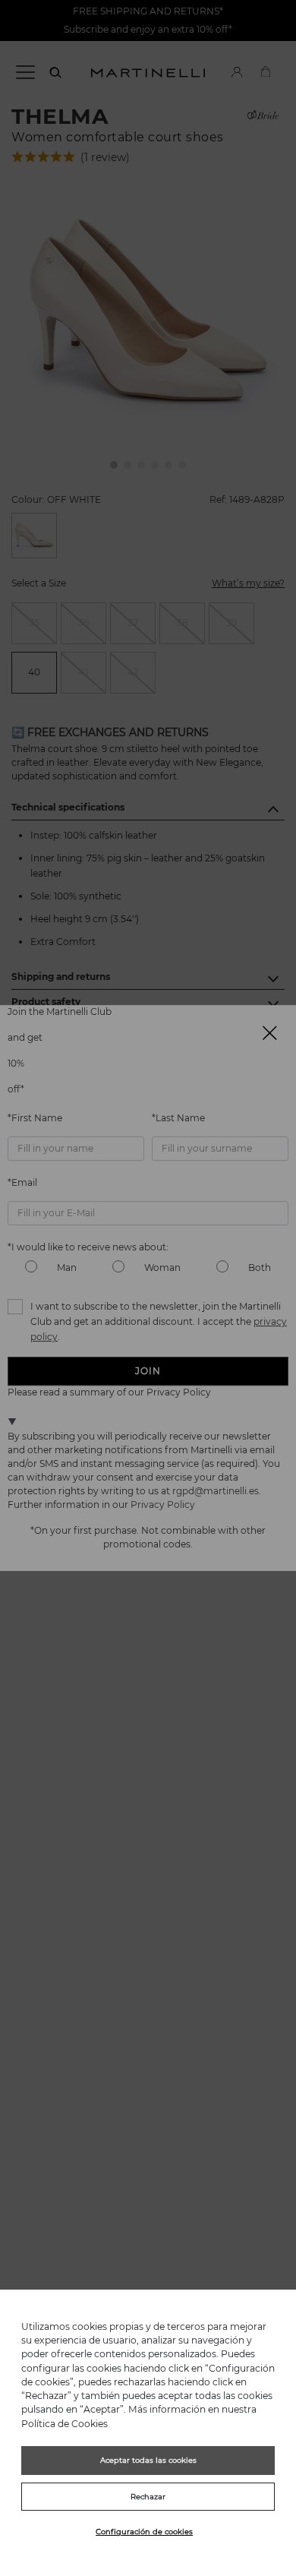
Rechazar (148, 2497)
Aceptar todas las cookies (148, 2460)
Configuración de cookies (144, 2532)
